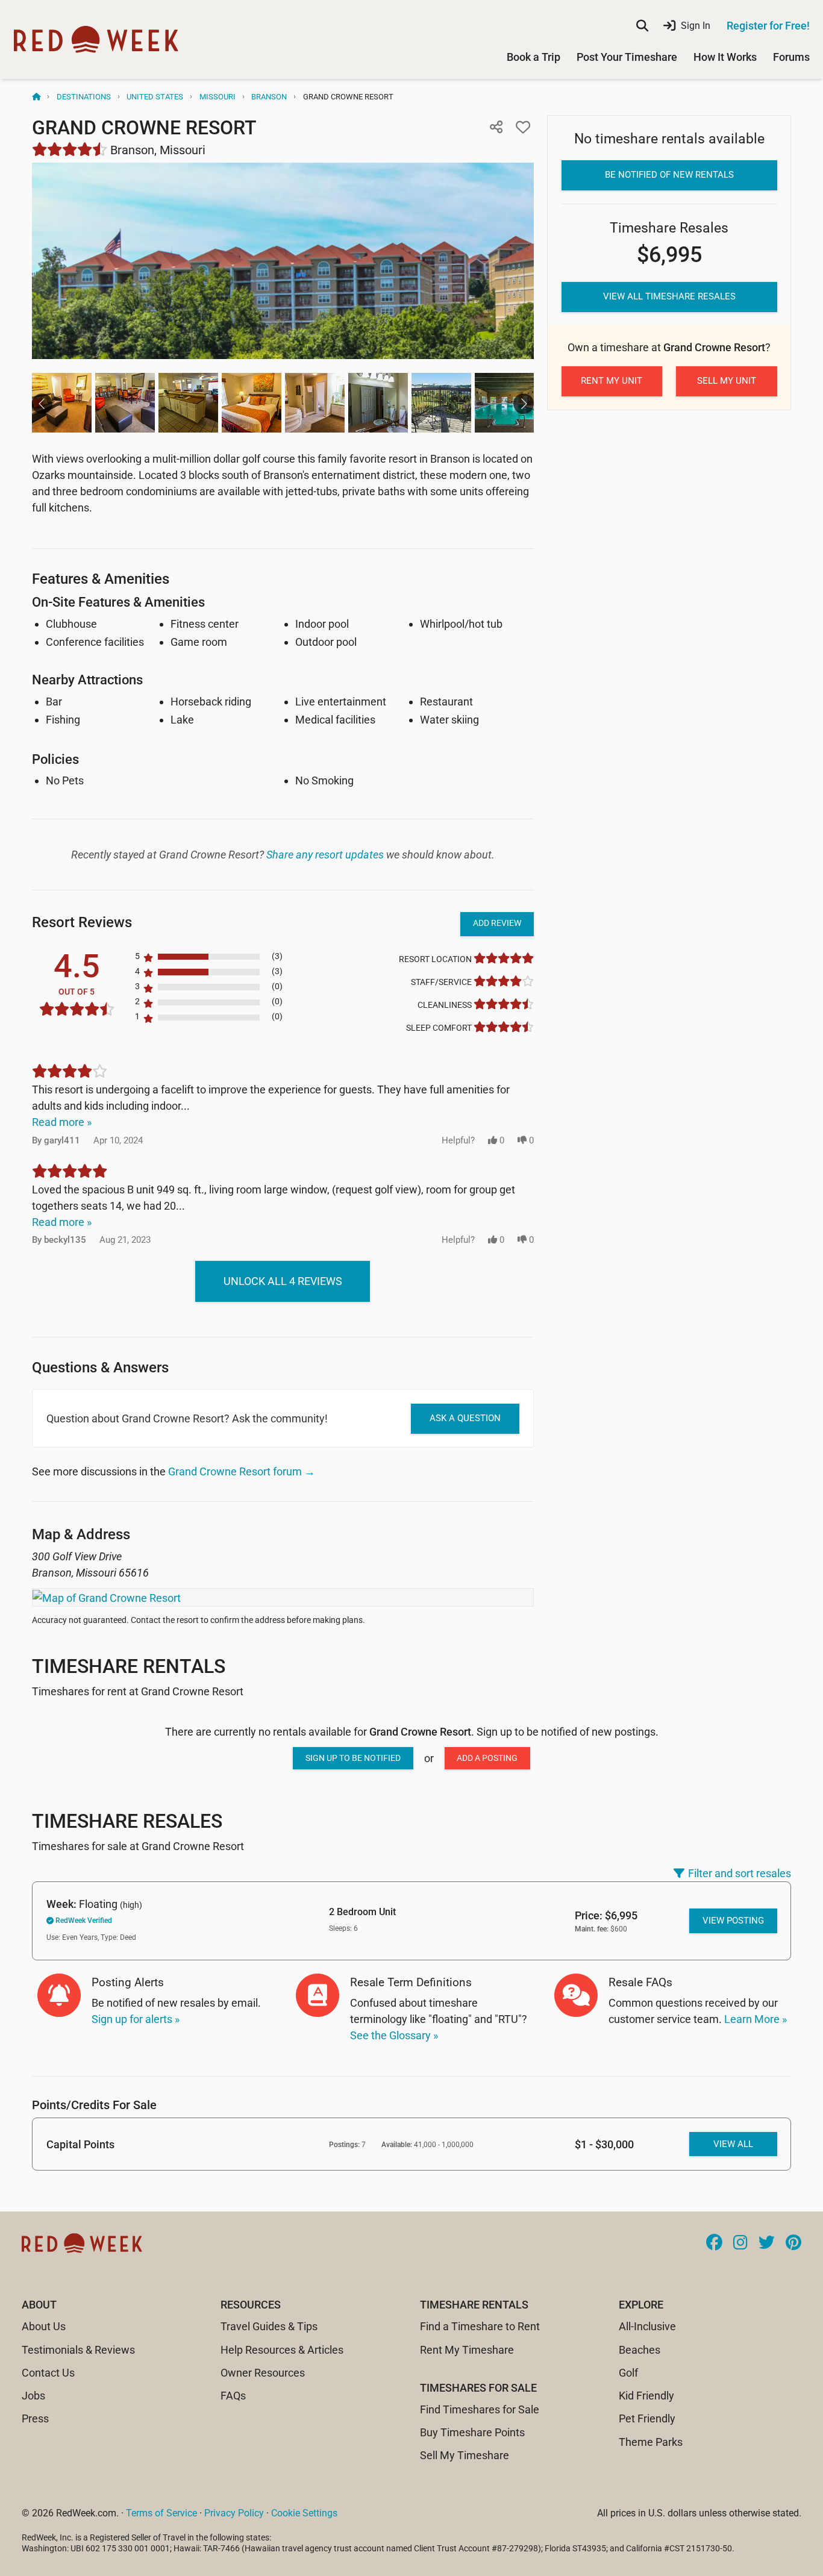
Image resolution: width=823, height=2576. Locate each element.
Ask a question (465, 1418)
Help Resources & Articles (282, 2350)
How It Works (725, 57)
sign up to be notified (353, 1758)
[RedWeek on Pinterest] (793, 2243)
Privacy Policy (234, 2513)
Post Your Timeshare (627, 57)
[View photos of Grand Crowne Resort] (283, 261)
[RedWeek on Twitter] (767, 2243)
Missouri (217, 97)
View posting (733, 1921)
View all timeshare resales (669, 296)
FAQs (233, 2396)
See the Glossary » (394, 2035)
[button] (496, 127)
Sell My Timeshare (465, 2455)
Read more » (62, 1122)
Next (524, 404)
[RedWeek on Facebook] (714, 2243)
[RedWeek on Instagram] (740, 2243)
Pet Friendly (647, 2418)
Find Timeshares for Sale (480, 2409)
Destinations (84, 97)
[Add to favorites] (523, 127)
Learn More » (756, 2019)
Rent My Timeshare (467, 2350)
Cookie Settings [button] (304, 2513)
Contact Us (48, 2373)
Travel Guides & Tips (269, 2326)
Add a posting (487, 1758)
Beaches (640, 2350)
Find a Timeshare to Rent (480, 2326)
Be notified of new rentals (669, 175)
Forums (791, 57)
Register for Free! (768, 26)
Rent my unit (612, 381)
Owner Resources (263, 2373)
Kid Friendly (646, 2396)
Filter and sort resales (740, 1873)
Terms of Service (161, 2513)
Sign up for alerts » (136, 2019)
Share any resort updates (325, 855)
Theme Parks (651, 2442)
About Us (44, 2326)
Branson (269, 97)
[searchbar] (642, 26)
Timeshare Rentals (129, 1666)
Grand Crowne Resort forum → (242, 1471)
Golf (628, 2373)
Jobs (33, 2396)
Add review (497, 923)
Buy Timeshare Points (472, 2432)
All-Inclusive (647, 2326)
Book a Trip (534, 57)
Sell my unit (727, 381)
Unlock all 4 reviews (283, 1281)
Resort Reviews (82, 922)
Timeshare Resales (127, 1821)
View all (733, 2144)
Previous (42, 404)
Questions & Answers (100, 1367)
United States (155, 97)
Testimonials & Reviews (78, 2350)
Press (35, 2418)
